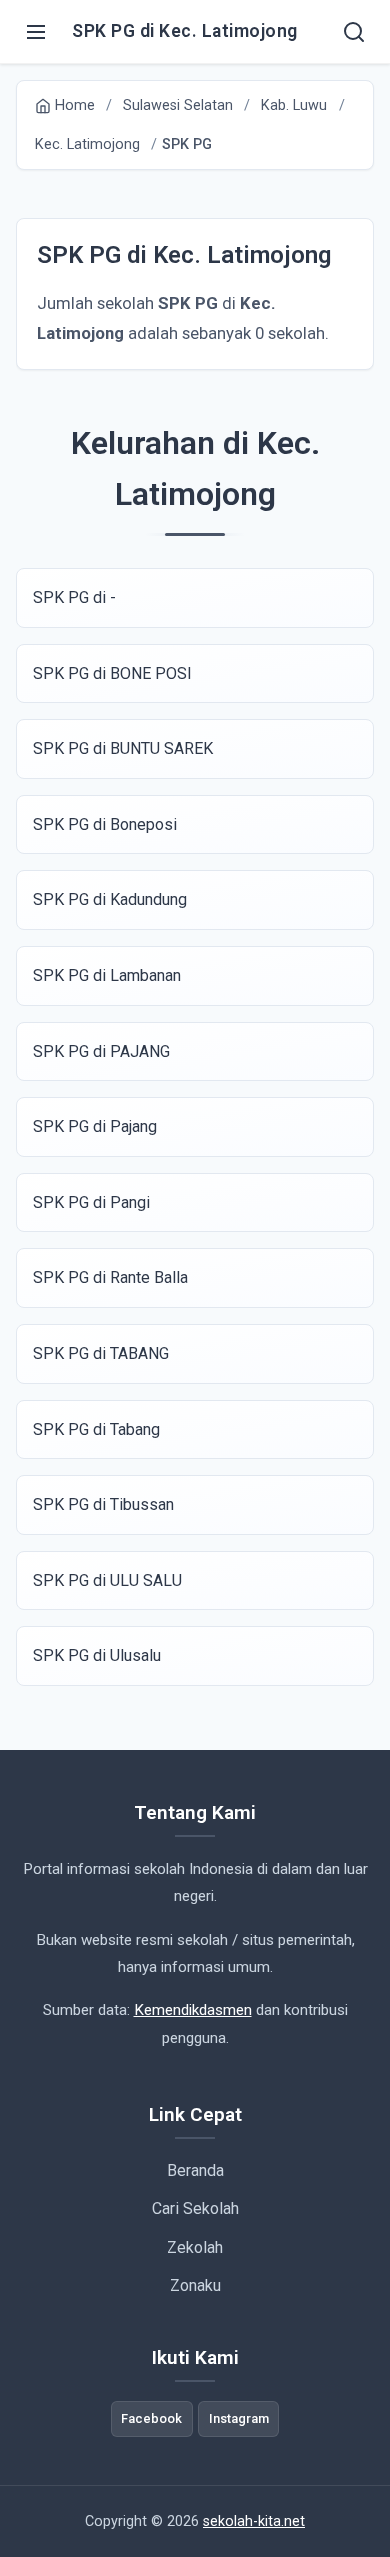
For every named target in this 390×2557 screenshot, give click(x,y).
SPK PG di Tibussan (103, 1504)
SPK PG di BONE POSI (112, 673)
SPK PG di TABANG (101, 1353)
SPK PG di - (74, 597)
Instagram (239, 2418)
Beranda (195, 2170)
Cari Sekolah (195, 2208)
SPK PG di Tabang (96, 1429)
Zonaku (195, 2285)
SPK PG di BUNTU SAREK (123, 748)
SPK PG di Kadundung (110, 899)
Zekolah (195, 2247)
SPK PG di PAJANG (101, 1051)
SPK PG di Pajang (95, 1126)
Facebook (151, 2418)
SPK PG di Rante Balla (110, 1277)
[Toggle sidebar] (36, 32)
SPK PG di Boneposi (105, 824)
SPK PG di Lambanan (107, 975)
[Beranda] (354, 32)
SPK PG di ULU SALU (107, 1580)
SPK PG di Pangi (91, 1202)
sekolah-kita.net (254, 2521)
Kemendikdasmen (193, 2010)
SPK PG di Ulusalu (97, 1655)
